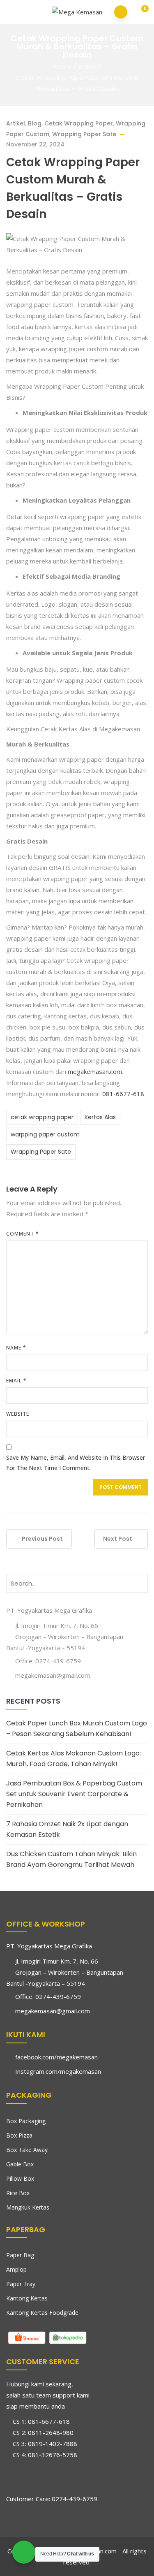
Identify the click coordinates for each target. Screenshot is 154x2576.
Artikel (87, 66)
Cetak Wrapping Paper (79, 123)
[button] (139, 13)
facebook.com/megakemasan (56, 2057)
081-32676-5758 (53, 2455)
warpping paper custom (45, 1134)
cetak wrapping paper (42, 1117)
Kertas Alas (100, 1117)
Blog (35, 123)
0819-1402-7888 (53, 2444)
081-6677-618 (122, 1094)
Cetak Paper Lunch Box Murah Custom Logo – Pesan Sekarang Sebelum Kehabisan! (77, 1729)
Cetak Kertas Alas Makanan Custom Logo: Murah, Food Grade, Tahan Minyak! (74, 1759)
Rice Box (18, 2193)
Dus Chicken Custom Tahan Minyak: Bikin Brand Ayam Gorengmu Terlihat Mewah (71, 1859)
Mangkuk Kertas (28, 2207)
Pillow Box (20, 2178)
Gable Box (20, 2164)
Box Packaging (26, 2121)
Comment (23, 1234)
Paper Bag (20, 2255)
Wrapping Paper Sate (84, 134)
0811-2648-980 (51, 2432)
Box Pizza (19, 2135)
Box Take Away (27, 2150)
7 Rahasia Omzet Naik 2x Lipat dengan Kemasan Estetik (67, 1829)
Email (16, 1381)
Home (63, 66)
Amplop (16, 2269)
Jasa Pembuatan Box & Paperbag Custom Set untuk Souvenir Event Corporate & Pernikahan (74, 1794)
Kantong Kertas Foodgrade (42, 2313)
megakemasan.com (95, 1071)
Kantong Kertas (27, 2298)
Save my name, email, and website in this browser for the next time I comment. (76, 1463)
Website (18, 1414)
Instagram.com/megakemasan (58, 2071)
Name (16, 1348)
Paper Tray (21, 2284)
